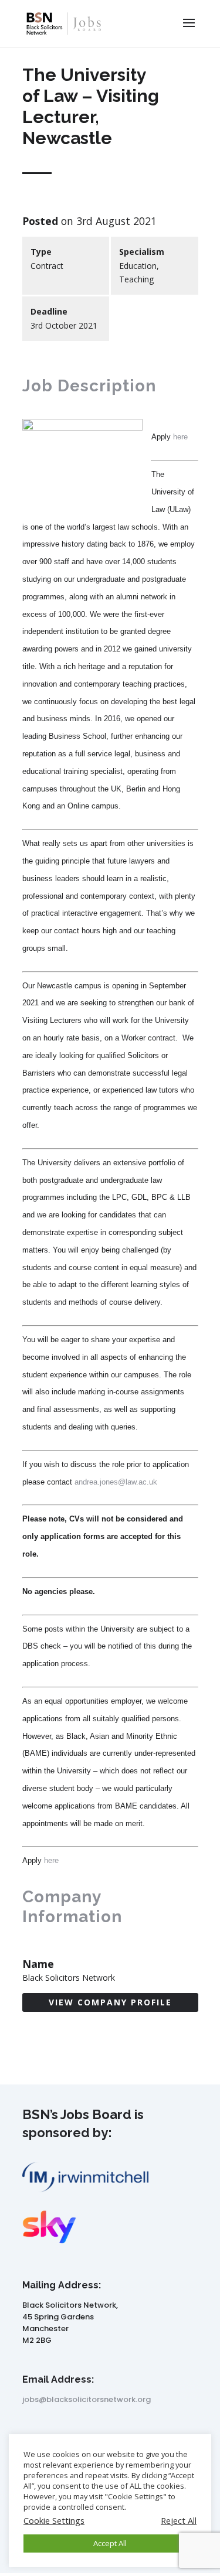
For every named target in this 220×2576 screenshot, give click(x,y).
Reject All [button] (179, 2520)
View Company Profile (110, 2002)
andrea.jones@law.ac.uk (116, 1482)
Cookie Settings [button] (54, 2520)
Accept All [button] (110, 2543)
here (180, 437)
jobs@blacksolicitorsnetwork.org (87, 2399)
